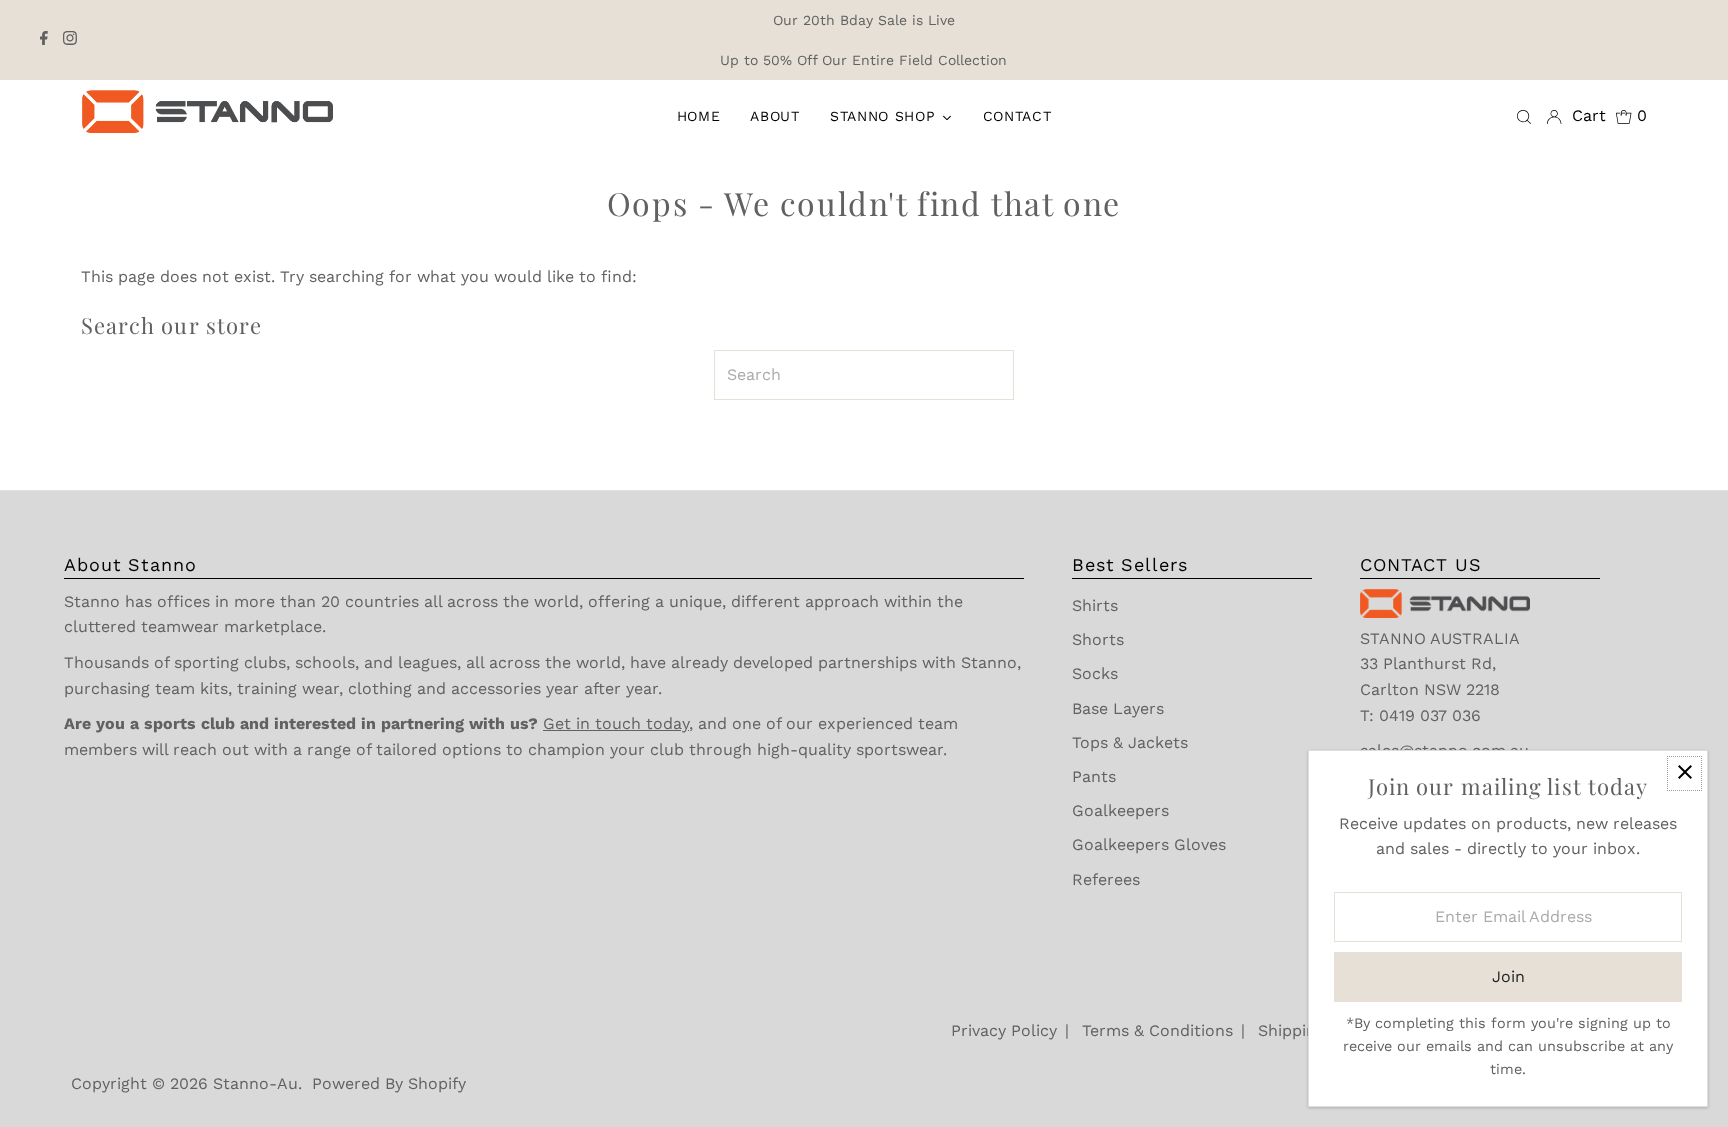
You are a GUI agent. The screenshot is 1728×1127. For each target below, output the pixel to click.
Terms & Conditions (1157, 1030)
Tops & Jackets (1130, 742)
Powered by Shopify (389, 1083)
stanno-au (255, 1083)
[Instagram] (70, 40)
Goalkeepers (1120, 810)
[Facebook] (44, 40)
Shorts (1098, 639)
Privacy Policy (1004, 1030)
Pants (1094, 776)
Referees (1106, 879)
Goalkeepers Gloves (1149, 844)
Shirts (1095, 605)
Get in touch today (616, 723)
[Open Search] (1524, 116)
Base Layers (1118, 708)
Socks (1095, 673)
